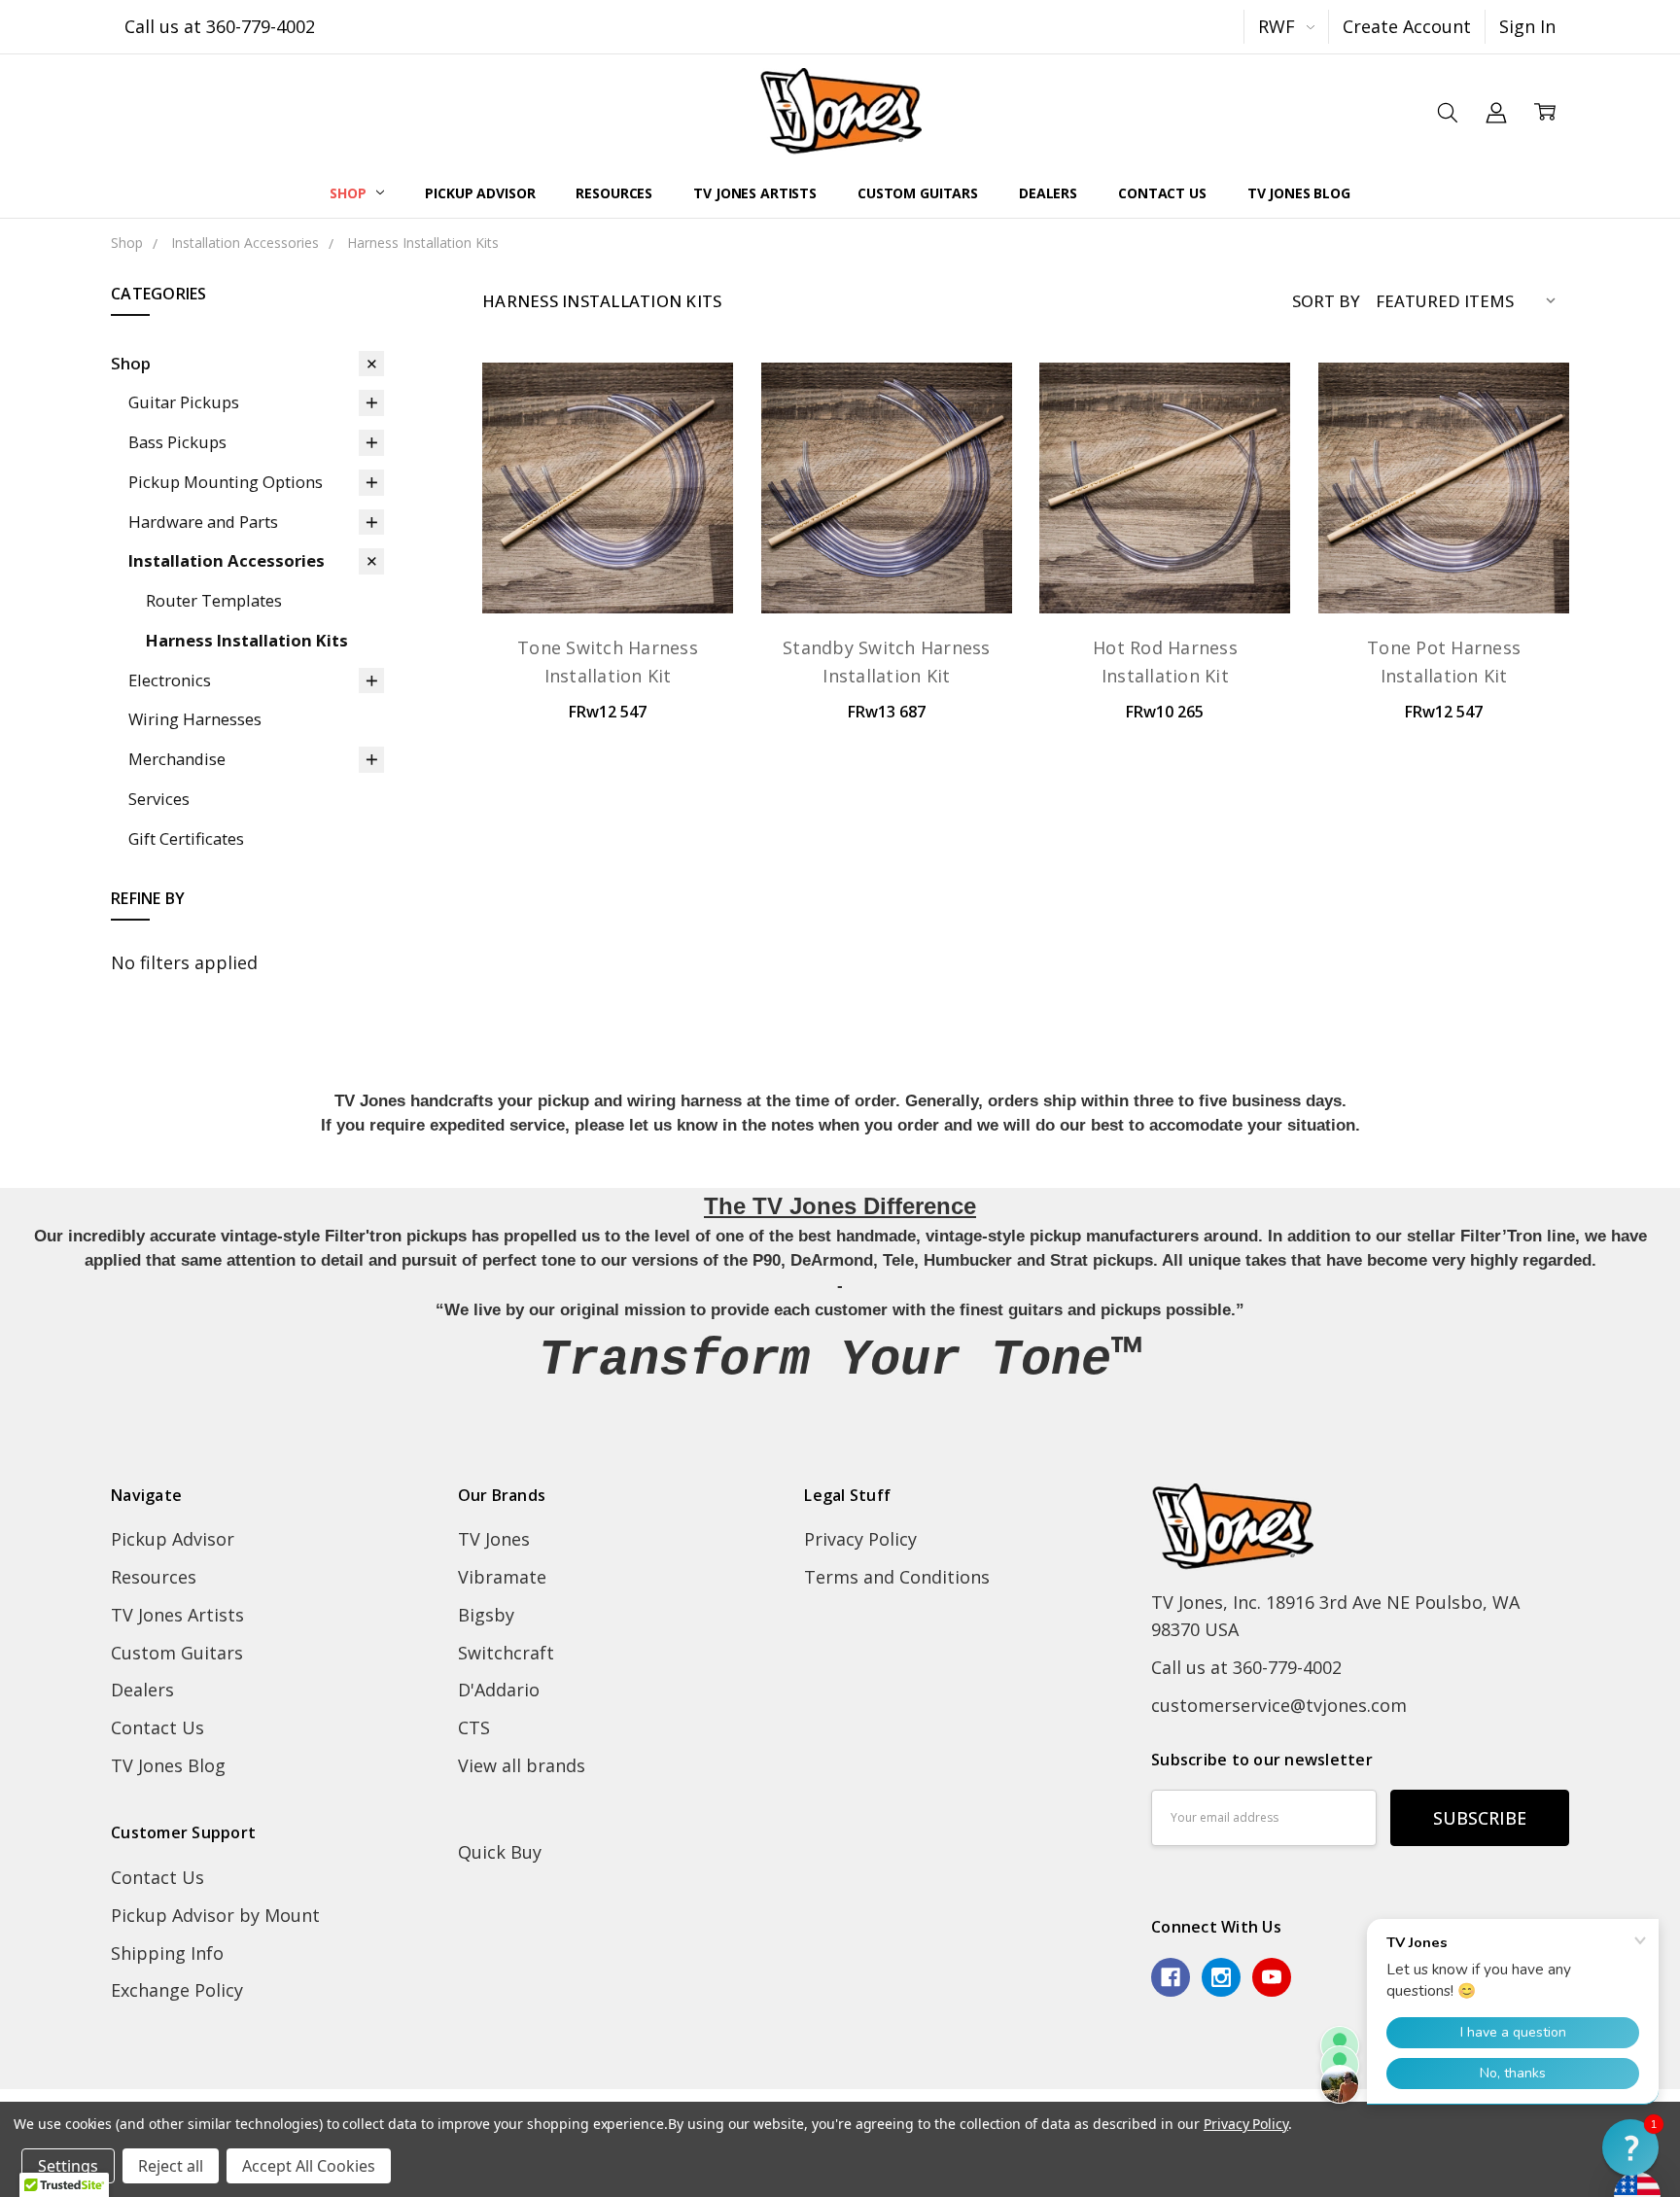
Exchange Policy (177, 1990)
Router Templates (214, 600)
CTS (474, 1727)
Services (159, 799)
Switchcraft (506, 1653)
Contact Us (1162, 193)
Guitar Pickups (184, 402)
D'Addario (499, 1690)
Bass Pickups (177, 442)
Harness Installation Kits (247, 640)
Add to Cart (608, 562)
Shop (350, 193)
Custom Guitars (918, 193)
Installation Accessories (227, 560)
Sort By (1326, 301)
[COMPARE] (691, 438)
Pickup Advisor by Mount (215, 1915)
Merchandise (177, 759)
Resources (614, 193)
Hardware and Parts (203, 522)
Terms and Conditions (897, 1577)
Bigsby (486, 1615)
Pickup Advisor (480, 193)
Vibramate (502, 1577)
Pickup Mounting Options (226, 482)
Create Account (1407, 26)
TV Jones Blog (1299, 193)
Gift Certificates (186, 838)
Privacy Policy (860, 1539)
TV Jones (494, 1539)
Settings (68, 2166)
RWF (1279, 26)
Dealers (1048, 193)
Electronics (170, 680)
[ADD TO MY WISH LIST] (691, 472)
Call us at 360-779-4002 (220, 26)
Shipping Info (167, 1953)
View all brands (522, 1765)
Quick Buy (500, 1852)
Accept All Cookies (309, 2166)
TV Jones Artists (755, 193)
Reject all (171, 2166)
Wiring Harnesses (195, 719)
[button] (1630, 2147)
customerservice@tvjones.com (1279, 1705)
